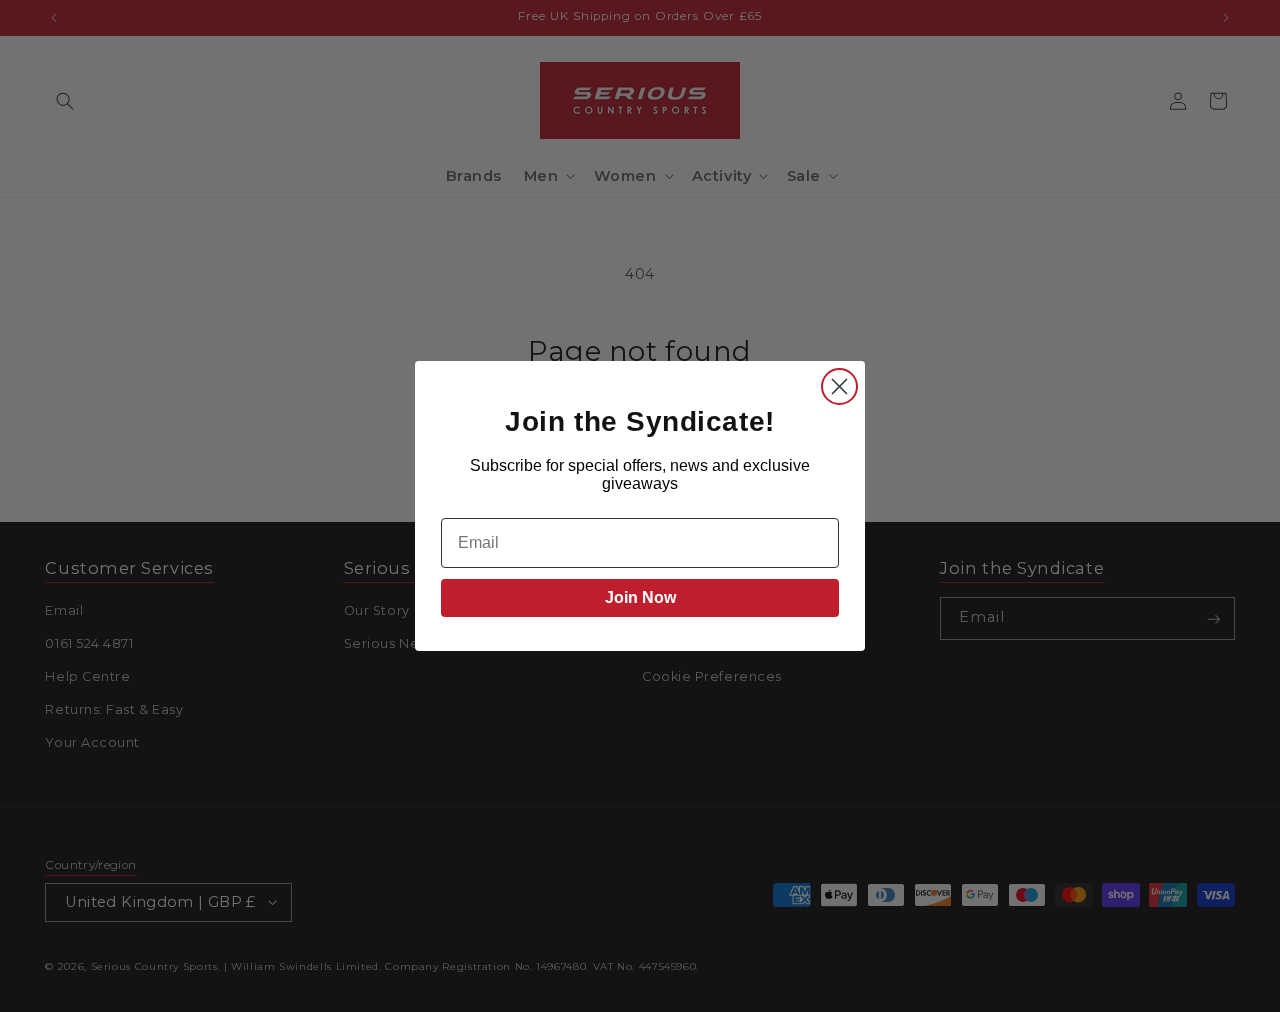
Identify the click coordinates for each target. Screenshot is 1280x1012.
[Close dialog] (839, 386)
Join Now (640, 597)
